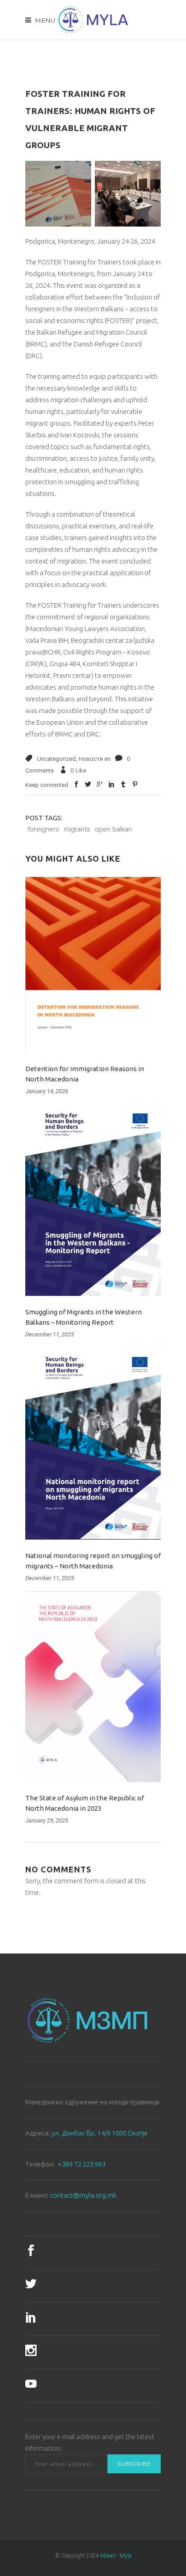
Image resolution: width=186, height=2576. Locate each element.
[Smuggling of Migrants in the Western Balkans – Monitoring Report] (93, 1200)
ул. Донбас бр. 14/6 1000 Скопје (100, 2133)
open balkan (113, 829)
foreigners (43, 829)
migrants (77, 829)
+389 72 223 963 (82, 2164)
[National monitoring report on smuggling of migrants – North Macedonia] (93, 1444)
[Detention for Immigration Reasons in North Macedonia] (93, 965)
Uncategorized (56, 759)
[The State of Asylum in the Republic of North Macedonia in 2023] (93, 1687)
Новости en (95, 759)
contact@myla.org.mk (83, 2195)
